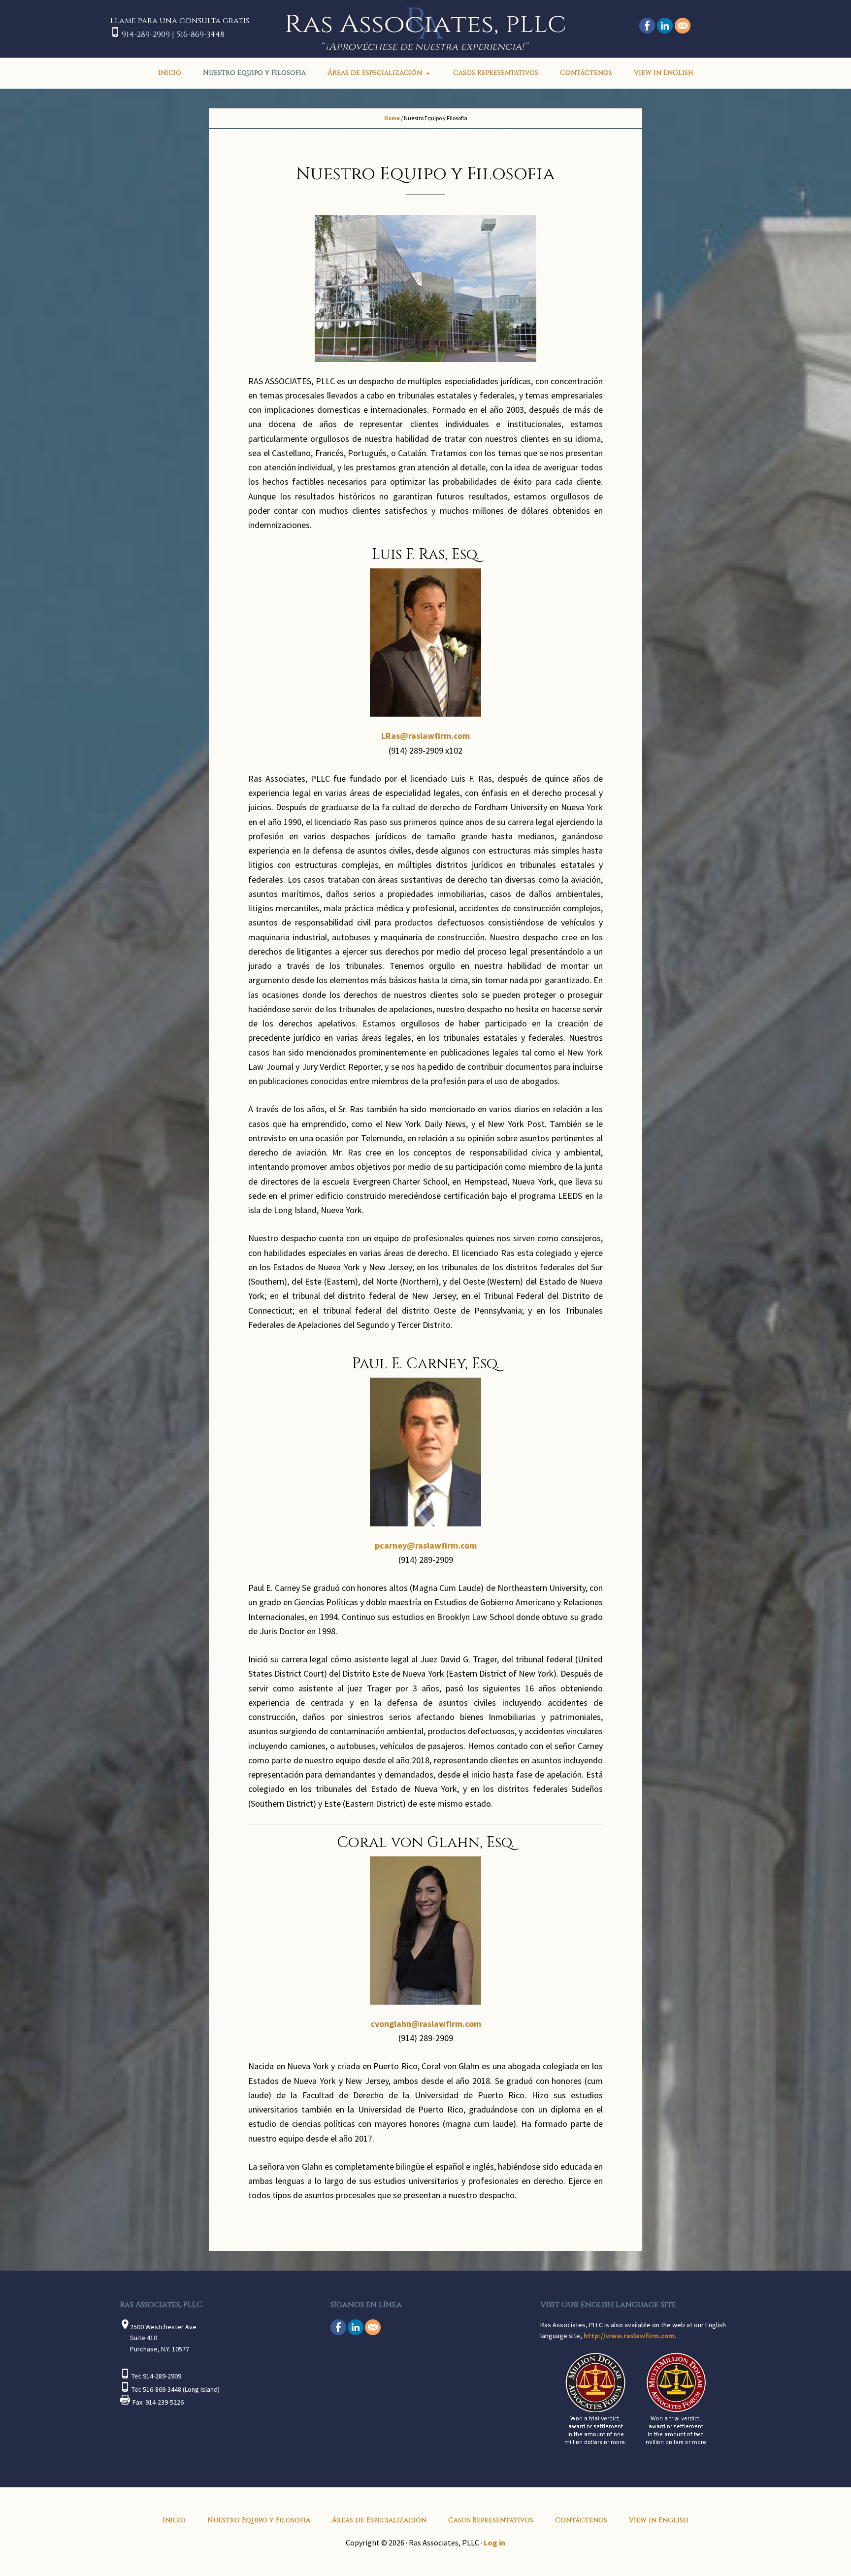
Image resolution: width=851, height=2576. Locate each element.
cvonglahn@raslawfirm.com (426, 2024)
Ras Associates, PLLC (425, 28)
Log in (494, 2543)
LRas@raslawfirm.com (425, 736)
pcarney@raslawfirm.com (426, 1545)
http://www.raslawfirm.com (629, 2336)
